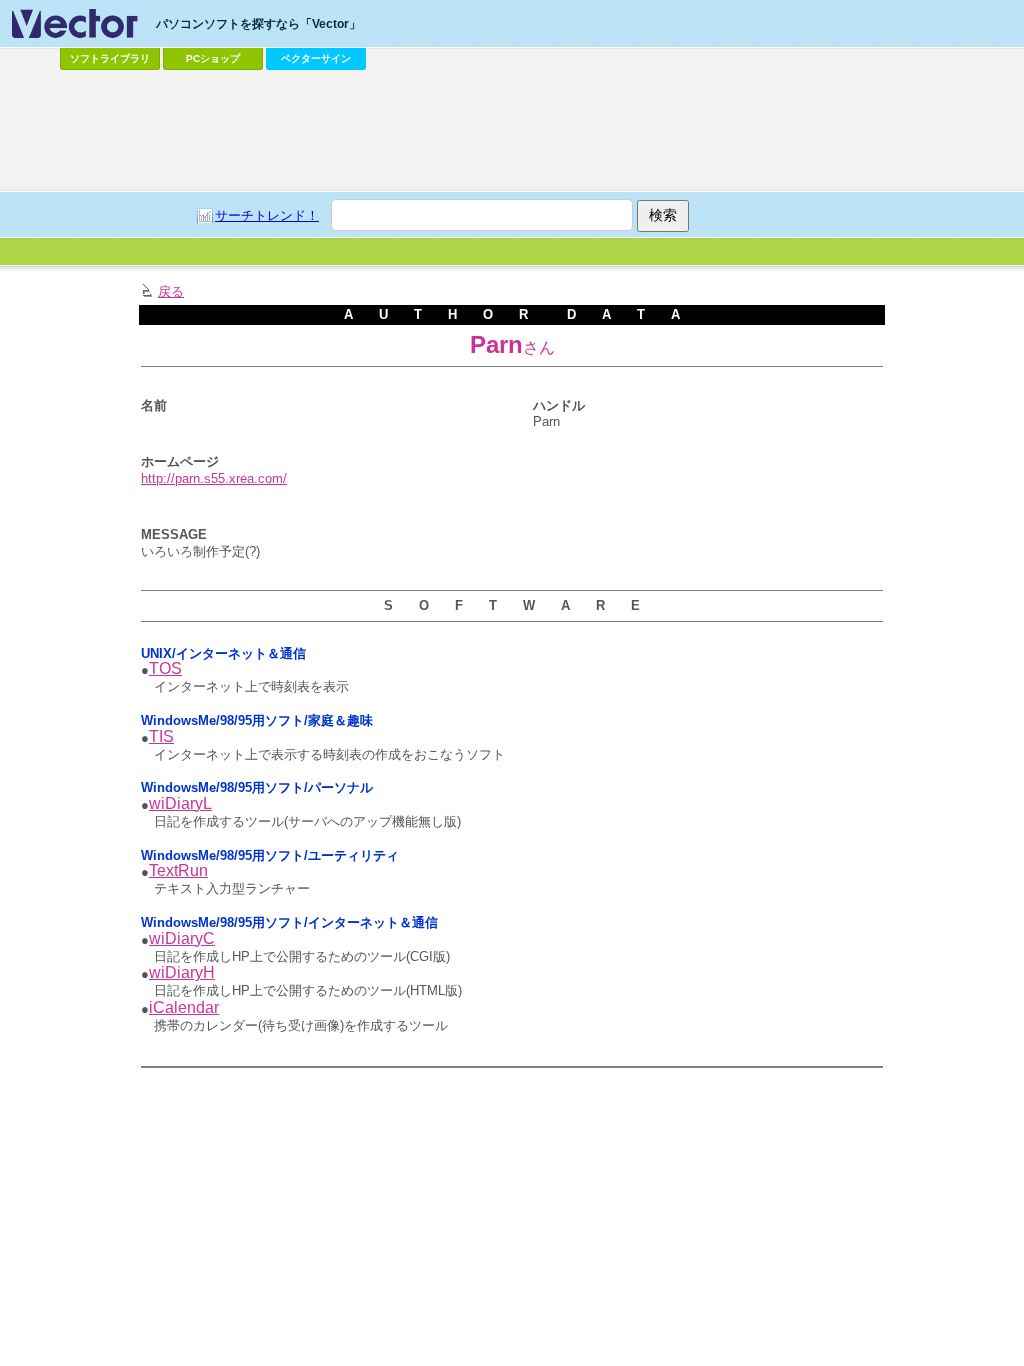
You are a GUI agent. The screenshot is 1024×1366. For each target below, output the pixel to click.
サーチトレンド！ (267, 215)
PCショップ (213, 58)
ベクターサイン (316, 58)
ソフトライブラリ (110, 58)
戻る (171, 291)
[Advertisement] (512, 131)
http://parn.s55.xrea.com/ (214, 478)
